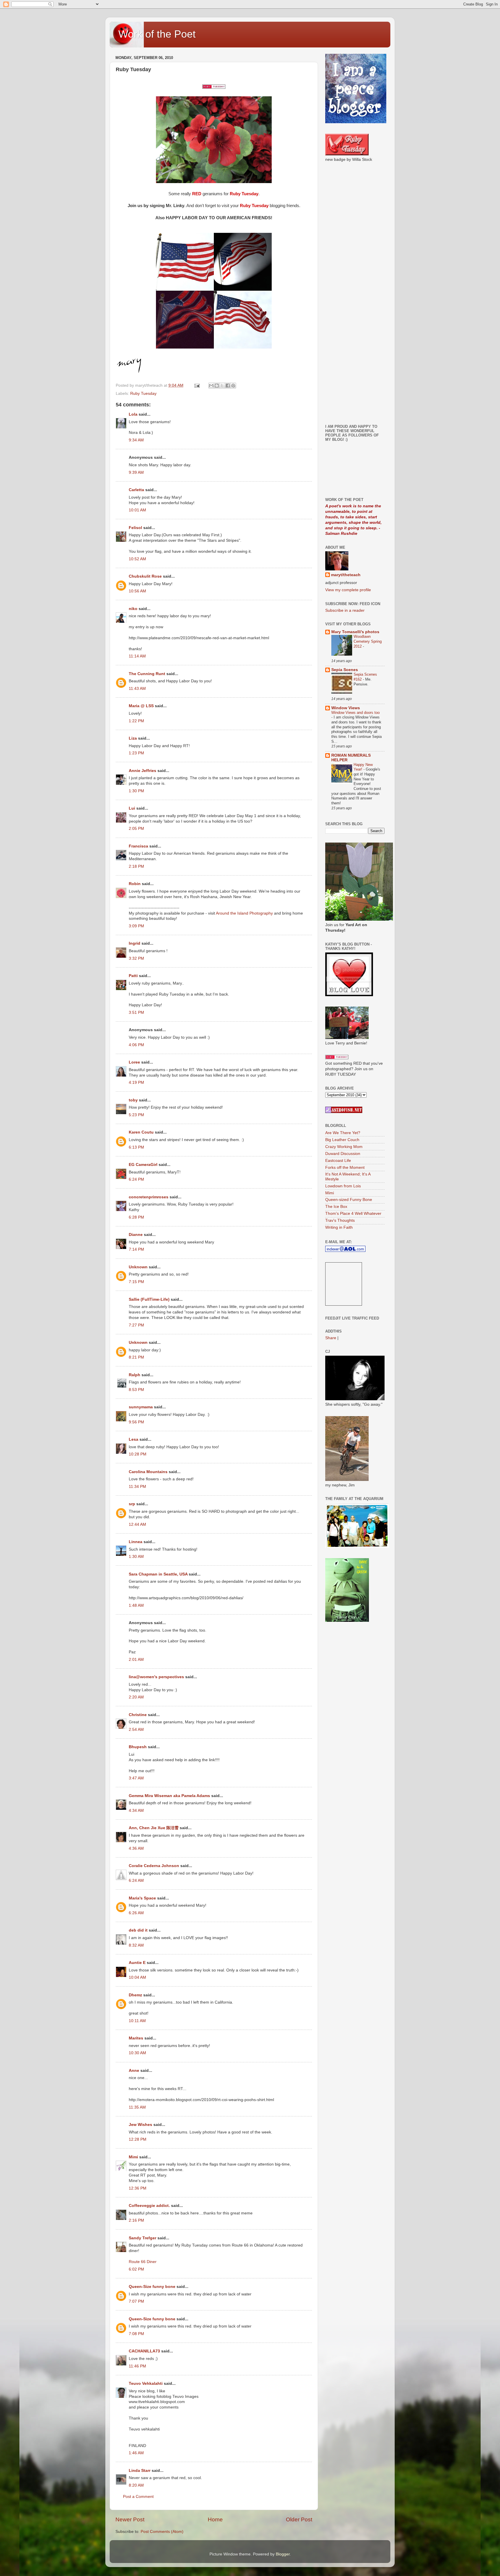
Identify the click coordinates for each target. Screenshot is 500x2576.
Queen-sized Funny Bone (349, 1200)
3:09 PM (136, 926)
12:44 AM (137, 1524)
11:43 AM (137, 689)
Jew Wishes (140, 2125)
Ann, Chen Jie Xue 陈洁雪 (154, 1828)
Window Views (346, 708)
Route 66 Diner (143, 2262)
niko (133, 609)
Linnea (136, 1542)
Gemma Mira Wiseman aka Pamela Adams (169, 1796)
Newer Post (130, 2519)
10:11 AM (137, 2021)
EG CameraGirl (143, 1165)
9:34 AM (136, 440)
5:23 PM (136, 1115)
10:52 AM (137, 559)
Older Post (299, 2519)
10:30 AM (137, 2053)
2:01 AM (136, 1660)
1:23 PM (136, 753)
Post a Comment (138, 2497)
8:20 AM (136, 2485)
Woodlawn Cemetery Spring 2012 (368, 641)
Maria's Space (142, 1898)
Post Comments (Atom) (162, 2532)
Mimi (133, 2157)
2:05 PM (136, 829)
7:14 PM (136, 1249)
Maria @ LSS (141, 706)
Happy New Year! (363, 767)
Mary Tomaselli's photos (355, 632)
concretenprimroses (149, 1197)
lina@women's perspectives (156, 1677)
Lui (132, 808)
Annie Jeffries (143, 771)
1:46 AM (136, 2453)
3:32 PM (136, 958)
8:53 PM (136, 1390)
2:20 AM (136, 1697)
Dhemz (135, 1995)
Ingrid (135, 943)
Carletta (136, 490)
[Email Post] (197, 385)
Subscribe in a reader (345, 610)
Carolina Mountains (148, 1472)
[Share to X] (222, 386)
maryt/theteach (346, 575)
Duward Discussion (343, 1154)
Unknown (138, 1267)
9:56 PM (136, 1422)
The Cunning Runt (147, 674)
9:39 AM (136, 472)
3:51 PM (136, 1012)
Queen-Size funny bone (152, 2287)
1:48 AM (136, 1605)
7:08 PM (136, 2334)
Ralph (135, 1375)
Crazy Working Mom (344, 1147)
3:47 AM (136, 1778)
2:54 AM (136, 1730)
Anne (134, 2071)
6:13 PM (136, 1147)
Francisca (138, 846)
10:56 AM (137, 591)
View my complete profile (348, 590)
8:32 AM (136, 1945)
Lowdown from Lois (343, 1186)
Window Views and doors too (355, 713)
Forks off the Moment (345, 1168)
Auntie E (137, 1963)
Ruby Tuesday (143, 394)
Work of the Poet (157, 34)
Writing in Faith (339, 1227)
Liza (133, 738)
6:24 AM (136, 1881)
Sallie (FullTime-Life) (149, 1299)
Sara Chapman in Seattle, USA (158, 1574)
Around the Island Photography (244, 913)
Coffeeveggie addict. (149, 2206)
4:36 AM (136, 1848)
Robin (135, 884)
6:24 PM (136, 1179)
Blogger (283, 2554)
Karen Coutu (141, 1132)
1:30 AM (136, 1557)
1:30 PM (136, 791)
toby (133, 1100)
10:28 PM (138, 1454)
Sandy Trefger (143, 2238)
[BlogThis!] (217, 386)
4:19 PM (136, 1082)
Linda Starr (140, 2471)
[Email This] (211, 386)
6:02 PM (136, 2269)
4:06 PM (136, 1045)
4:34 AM (136, 1811)
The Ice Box (336, 1207)
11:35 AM (137, 2107)
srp (132, 1504)
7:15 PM (136, 1282)
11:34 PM (137, 1487)
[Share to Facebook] (228, 386)
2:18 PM (136, 866)
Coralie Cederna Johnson (154, 1866)
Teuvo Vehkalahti (146, 2384)
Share (331, 1338)
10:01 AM (137, 510)
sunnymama (141, 1407)
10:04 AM (137, 1977)
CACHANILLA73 (144, 2351)
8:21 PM (136, 1357)
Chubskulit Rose (145, 576)
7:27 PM (136, 1325)
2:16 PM (136, 2220)
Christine (138, 1715)
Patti (133, 976)
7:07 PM (136, 2301)
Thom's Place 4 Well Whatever (353, 1214)
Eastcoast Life (338, 1161)
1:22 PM (136, 721)
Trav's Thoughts (340, 1220)
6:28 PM (136, 1217)
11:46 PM (137, 2366)
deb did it (138, 1930)
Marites (136, 2038)
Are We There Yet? (343, 1133)
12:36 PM (138, 2188)
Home (215, 2519)
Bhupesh (138, 1747)
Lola (133, 414)
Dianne (136, 1235)
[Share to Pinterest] (233, 386)
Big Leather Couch (342, 1140)
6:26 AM (136, 1913)
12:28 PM (138, 2139)
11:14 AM (137, 656)
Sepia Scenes (345, 670)
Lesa (134, 1439)
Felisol (136, 528)
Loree (134, 1062)
